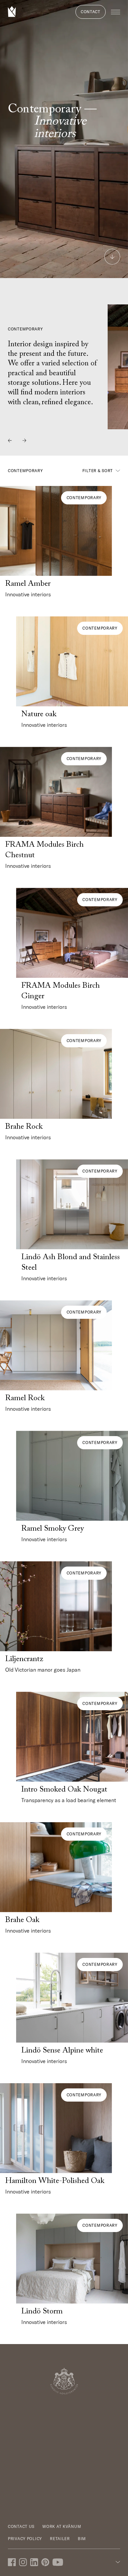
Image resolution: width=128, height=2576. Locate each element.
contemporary (84, 498)
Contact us (21, 2526)
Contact (91, 12)
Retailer (60, 2539)
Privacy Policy (25, 2539)
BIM (82, 2539)
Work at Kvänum (62, 2526)
